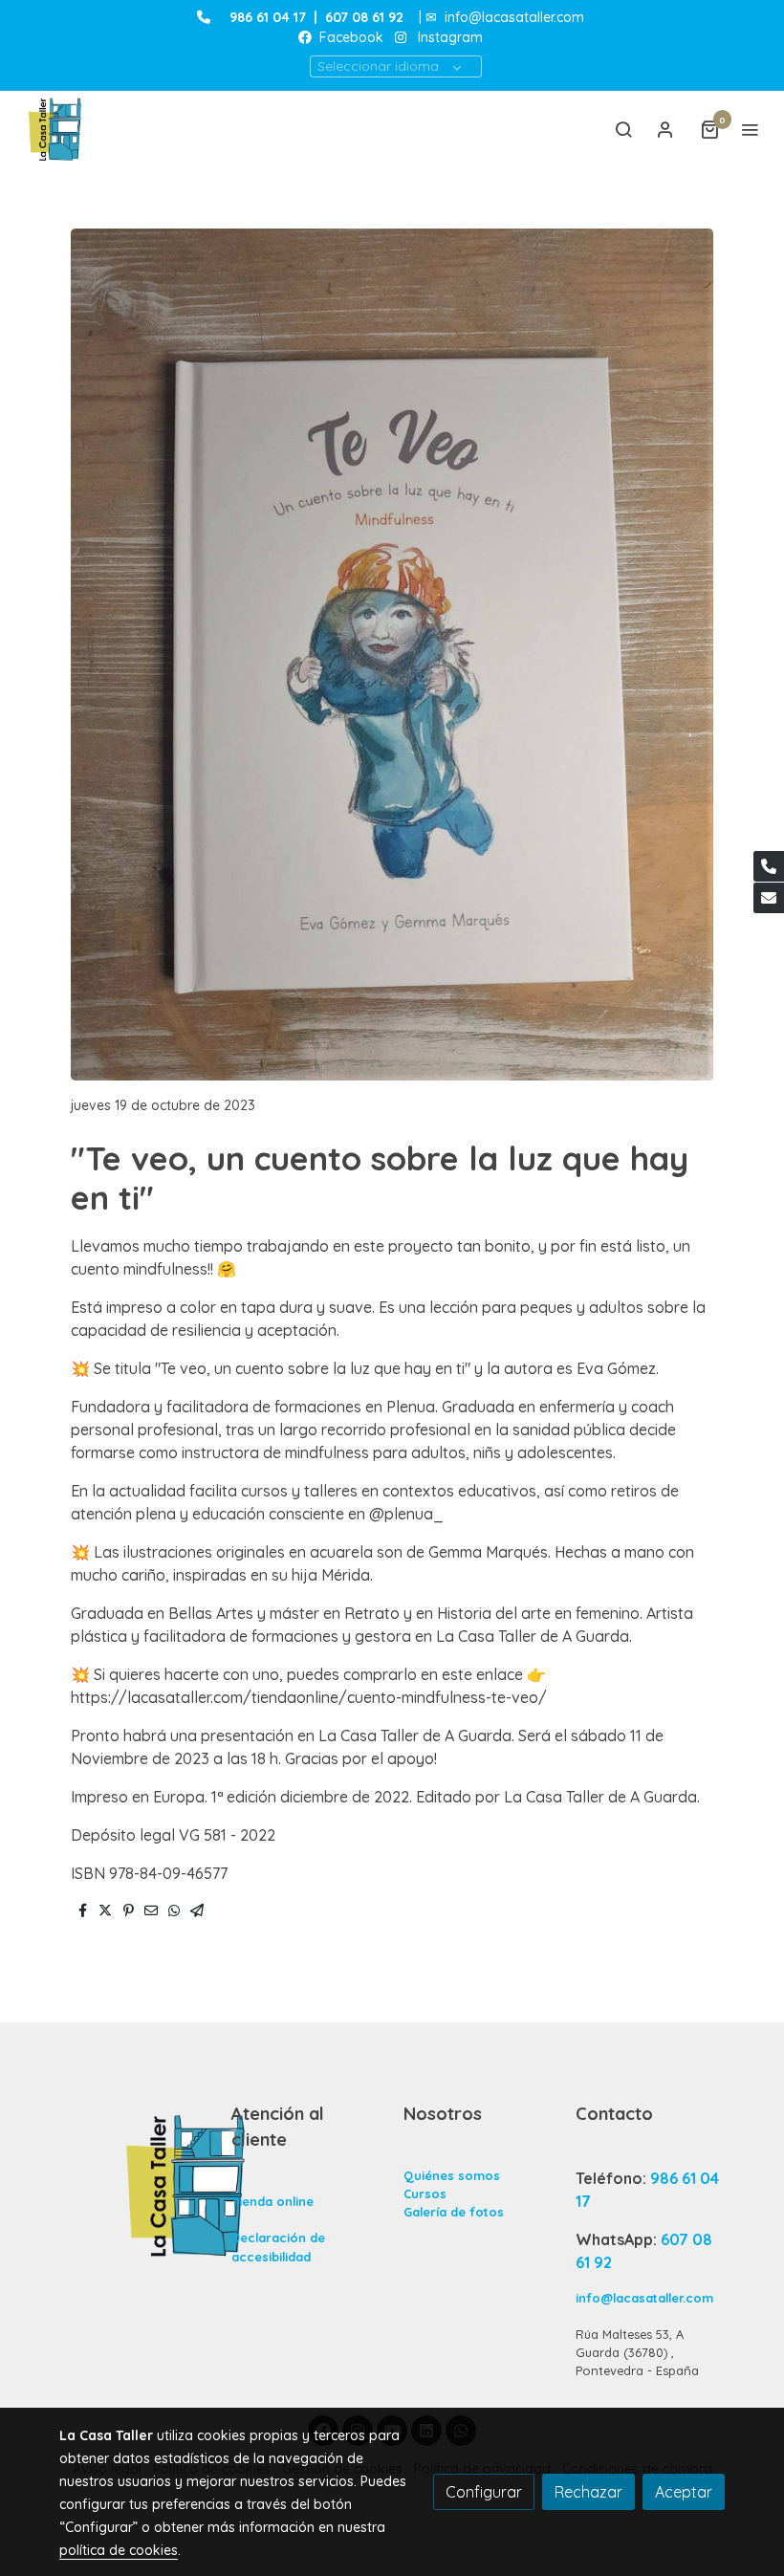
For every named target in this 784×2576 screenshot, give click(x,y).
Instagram (450, 37)
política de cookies (119, 2550)
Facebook (349, 37)
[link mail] (769, 898)
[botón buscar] (623, 129)
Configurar (484, 2492)
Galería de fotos (454, 2212)
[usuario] (665, 129)
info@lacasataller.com (514, 17)
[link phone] (769, 866)
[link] (57, 129)
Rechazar (588, 2492)
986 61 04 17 (268, 17)
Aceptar (684, 2492)
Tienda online (272, 2201)
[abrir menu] (750, 129)
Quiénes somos (452, 2175)
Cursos (425, 2194)
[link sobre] (134, 2185)
